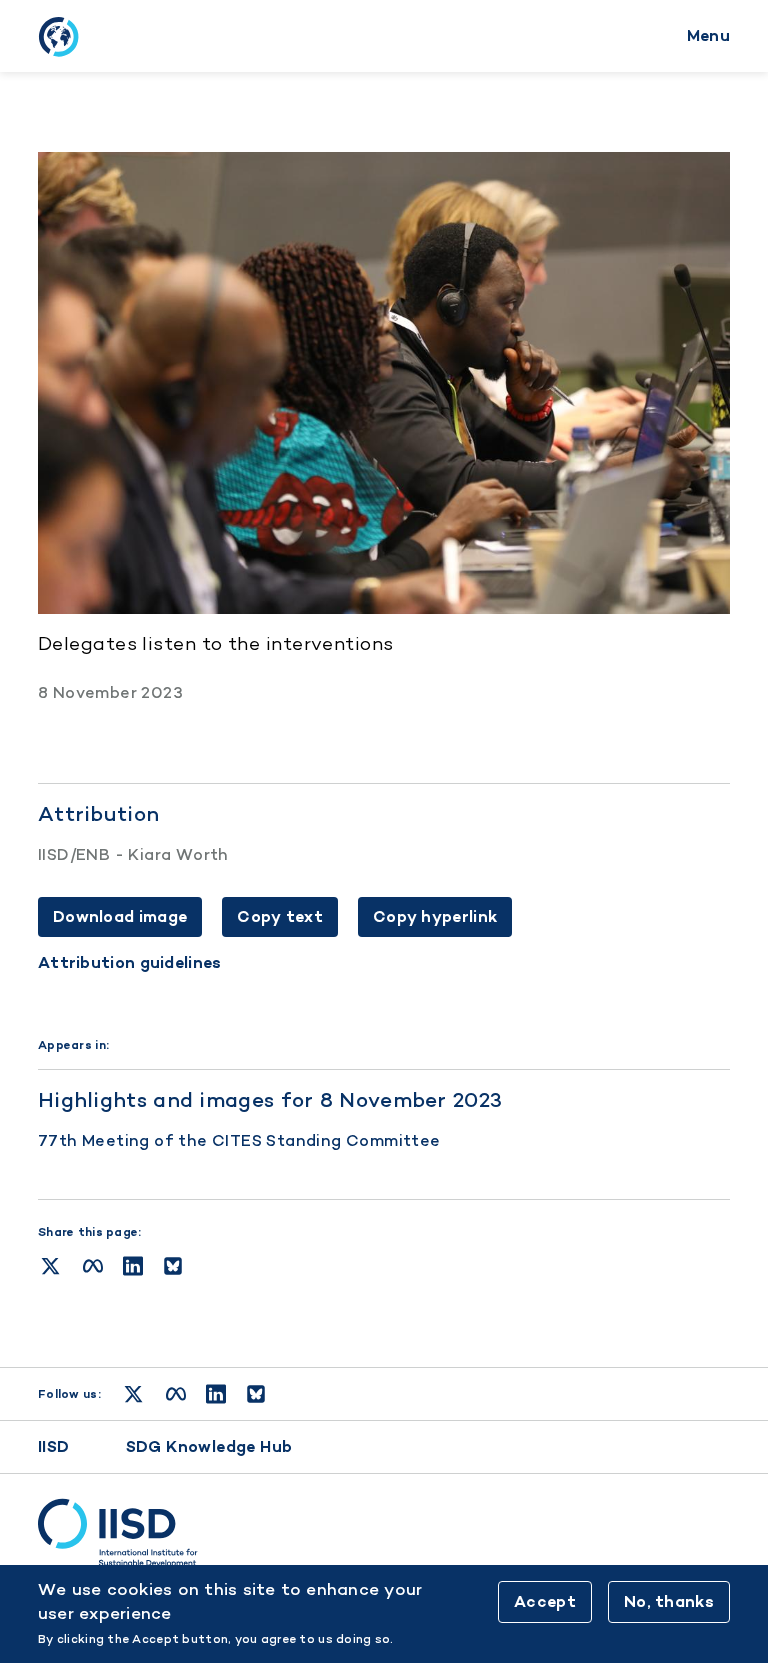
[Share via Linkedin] (133, 1266)
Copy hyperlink (435, 916)
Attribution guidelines (130, 963)
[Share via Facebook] (93, 1266)
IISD (54, 1446)
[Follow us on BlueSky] (256, 1394)
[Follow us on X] (133, 1394)
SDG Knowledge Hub (209, 1446)
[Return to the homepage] (58, 36)
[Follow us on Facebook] (176, 1394)
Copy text (280, 916)
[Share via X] (50, 1266)
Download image (120, 916)
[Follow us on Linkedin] (216, 1394)
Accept (545, 1601)
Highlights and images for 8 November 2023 (270, 1099)
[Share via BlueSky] (173, 1266)
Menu (708, 35)
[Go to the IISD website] (384, 1533)
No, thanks (669, 1601)
